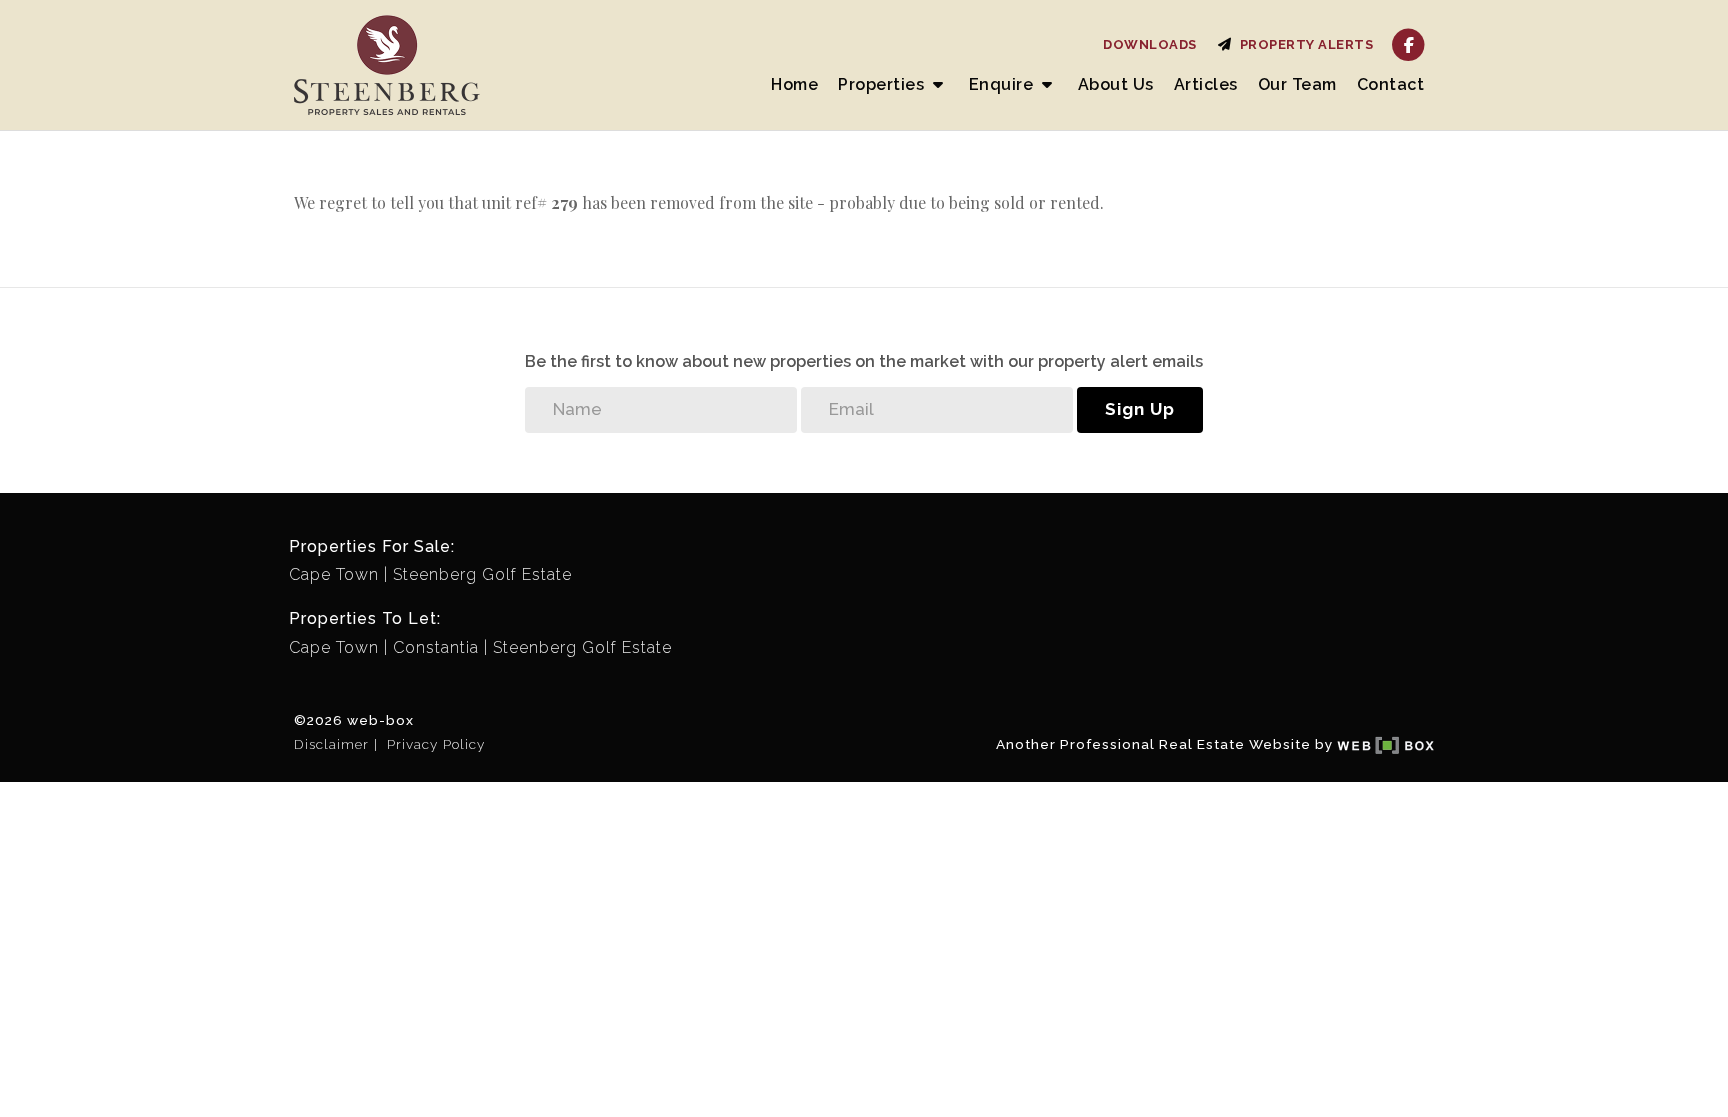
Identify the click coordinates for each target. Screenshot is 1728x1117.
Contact (1391, 84)
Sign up (1140, 409)
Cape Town (334, 574)
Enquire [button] (1003, 84)
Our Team (1297, 84)
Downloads (1150, 44)
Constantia (436, 647)
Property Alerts (1303, 44)
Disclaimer (331, 744)
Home (794, 84)
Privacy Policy (436, 744)
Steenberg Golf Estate (482, 574)
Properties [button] (883, 84)
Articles (1206, 84)
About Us (1116, 84)
